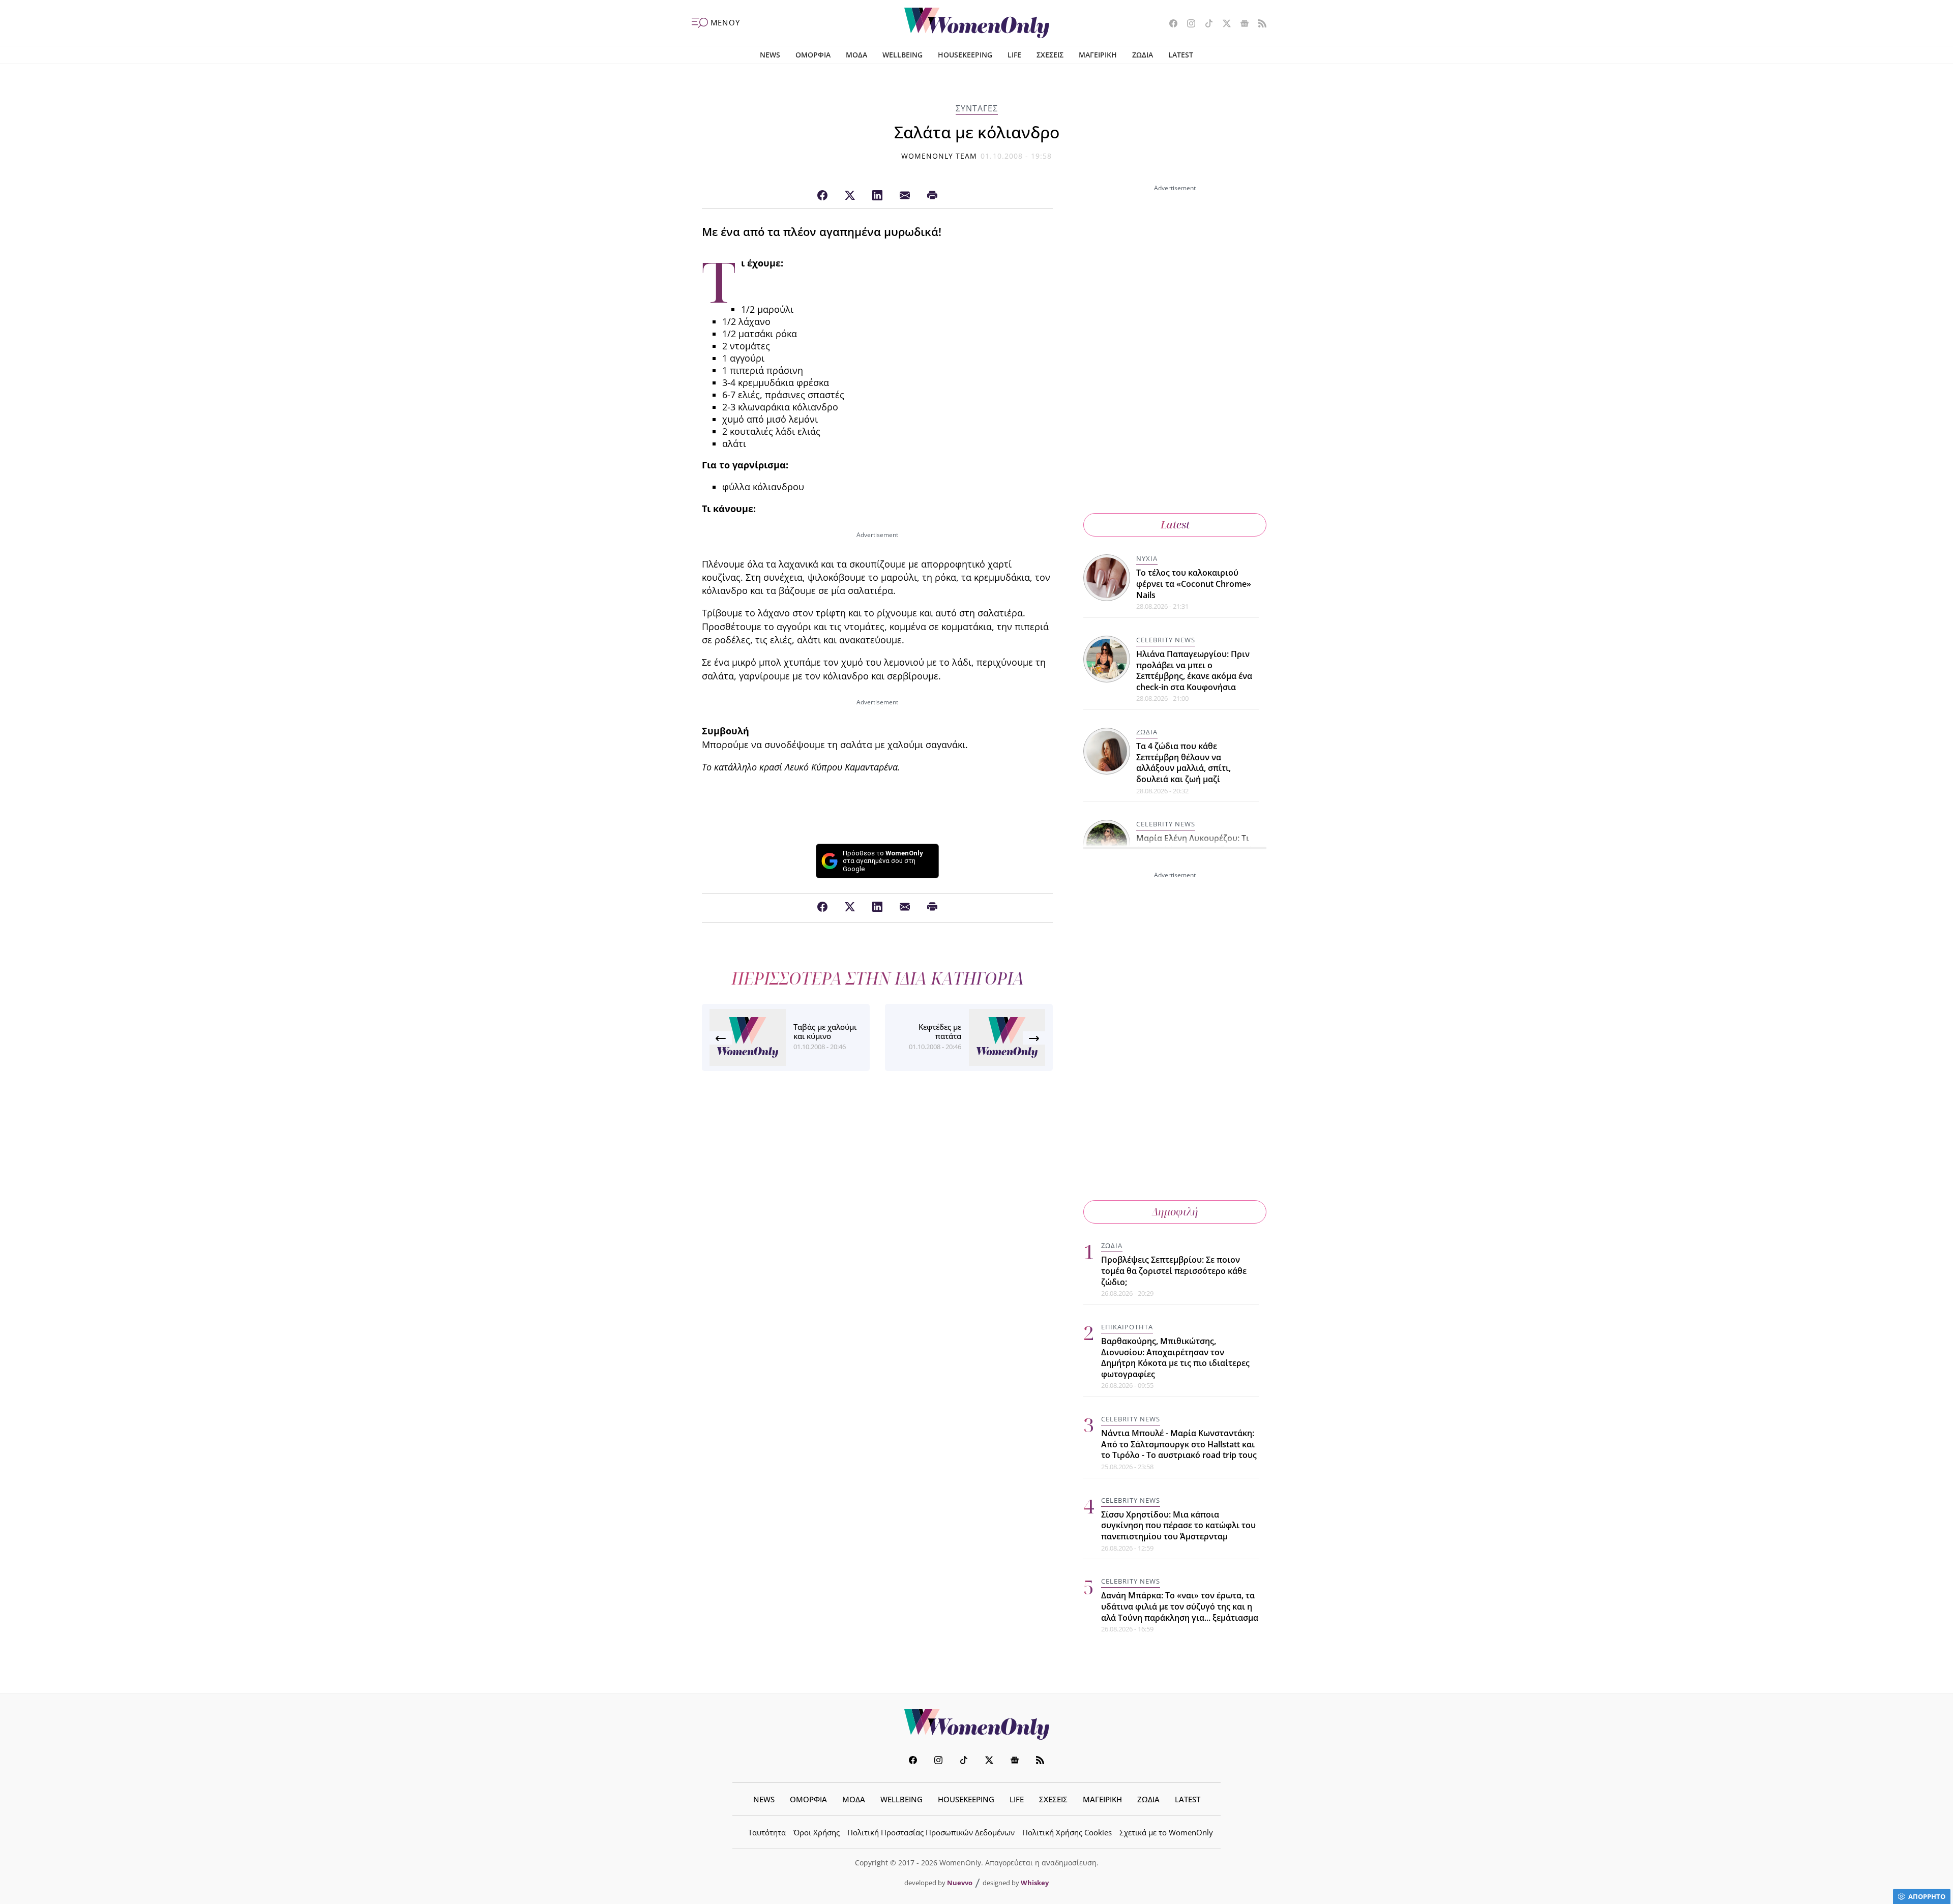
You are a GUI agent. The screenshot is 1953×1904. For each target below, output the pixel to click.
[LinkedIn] (877, 196)
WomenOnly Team (939, 156)
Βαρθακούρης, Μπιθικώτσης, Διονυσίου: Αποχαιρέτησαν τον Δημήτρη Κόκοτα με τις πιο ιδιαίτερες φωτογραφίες (1175, 1358)
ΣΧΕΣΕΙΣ (1050, 55)
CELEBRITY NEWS (1166, 640)
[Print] (932, 196)
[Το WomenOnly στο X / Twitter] (1223, 24)
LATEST (1181, 55)
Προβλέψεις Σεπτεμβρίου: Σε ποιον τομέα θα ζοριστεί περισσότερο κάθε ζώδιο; (1174, 1271)
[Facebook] (822, 196)
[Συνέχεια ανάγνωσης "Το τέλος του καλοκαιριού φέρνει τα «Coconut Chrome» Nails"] (1107, 578)
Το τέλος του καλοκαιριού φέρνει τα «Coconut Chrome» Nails (1194, 584)
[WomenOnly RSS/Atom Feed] (1259, 24)
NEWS (770, 55)
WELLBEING (902, 55)
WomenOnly (976, 1724)
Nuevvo (960, 1883)
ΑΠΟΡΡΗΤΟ (1927, 1896)
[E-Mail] (905, 196)
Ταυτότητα (767, 1832)
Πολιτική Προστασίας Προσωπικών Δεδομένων (931, 1832)
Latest (1175, 525)
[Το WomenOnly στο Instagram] (1187, 24)
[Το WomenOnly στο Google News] (1241, 24)
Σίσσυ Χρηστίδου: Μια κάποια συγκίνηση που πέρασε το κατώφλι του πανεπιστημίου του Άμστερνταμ (1178, 1525)
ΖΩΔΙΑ (1143, 55)
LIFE (1014, 55)
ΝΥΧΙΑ (1147, 558)
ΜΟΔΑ (856, 55)
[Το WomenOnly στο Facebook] (1170, 24)
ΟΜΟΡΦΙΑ (813, 55)
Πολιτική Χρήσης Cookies (1067, 1832)
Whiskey (1035, 1883)
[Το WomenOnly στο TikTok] (1205, 24)
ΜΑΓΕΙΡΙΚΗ (1098, 55)
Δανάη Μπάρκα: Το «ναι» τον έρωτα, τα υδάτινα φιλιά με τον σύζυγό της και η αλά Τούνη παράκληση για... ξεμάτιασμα (1180, 1606)
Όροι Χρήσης (817, 1832)
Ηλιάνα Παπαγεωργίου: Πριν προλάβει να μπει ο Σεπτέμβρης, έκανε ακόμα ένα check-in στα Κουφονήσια (1194, 671)
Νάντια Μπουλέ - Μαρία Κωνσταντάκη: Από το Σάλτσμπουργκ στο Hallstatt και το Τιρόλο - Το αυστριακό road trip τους (1179, 1444)
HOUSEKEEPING (965, 55)
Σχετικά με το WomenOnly (1166, 1832)
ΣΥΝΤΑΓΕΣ (977, 108)
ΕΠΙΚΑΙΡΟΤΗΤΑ (1127, 1327)
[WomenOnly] (977, 23)
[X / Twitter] (850, 196)
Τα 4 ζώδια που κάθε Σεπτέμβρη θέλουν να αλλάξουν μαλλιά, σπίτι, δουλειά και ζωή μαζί (1183, 763)
